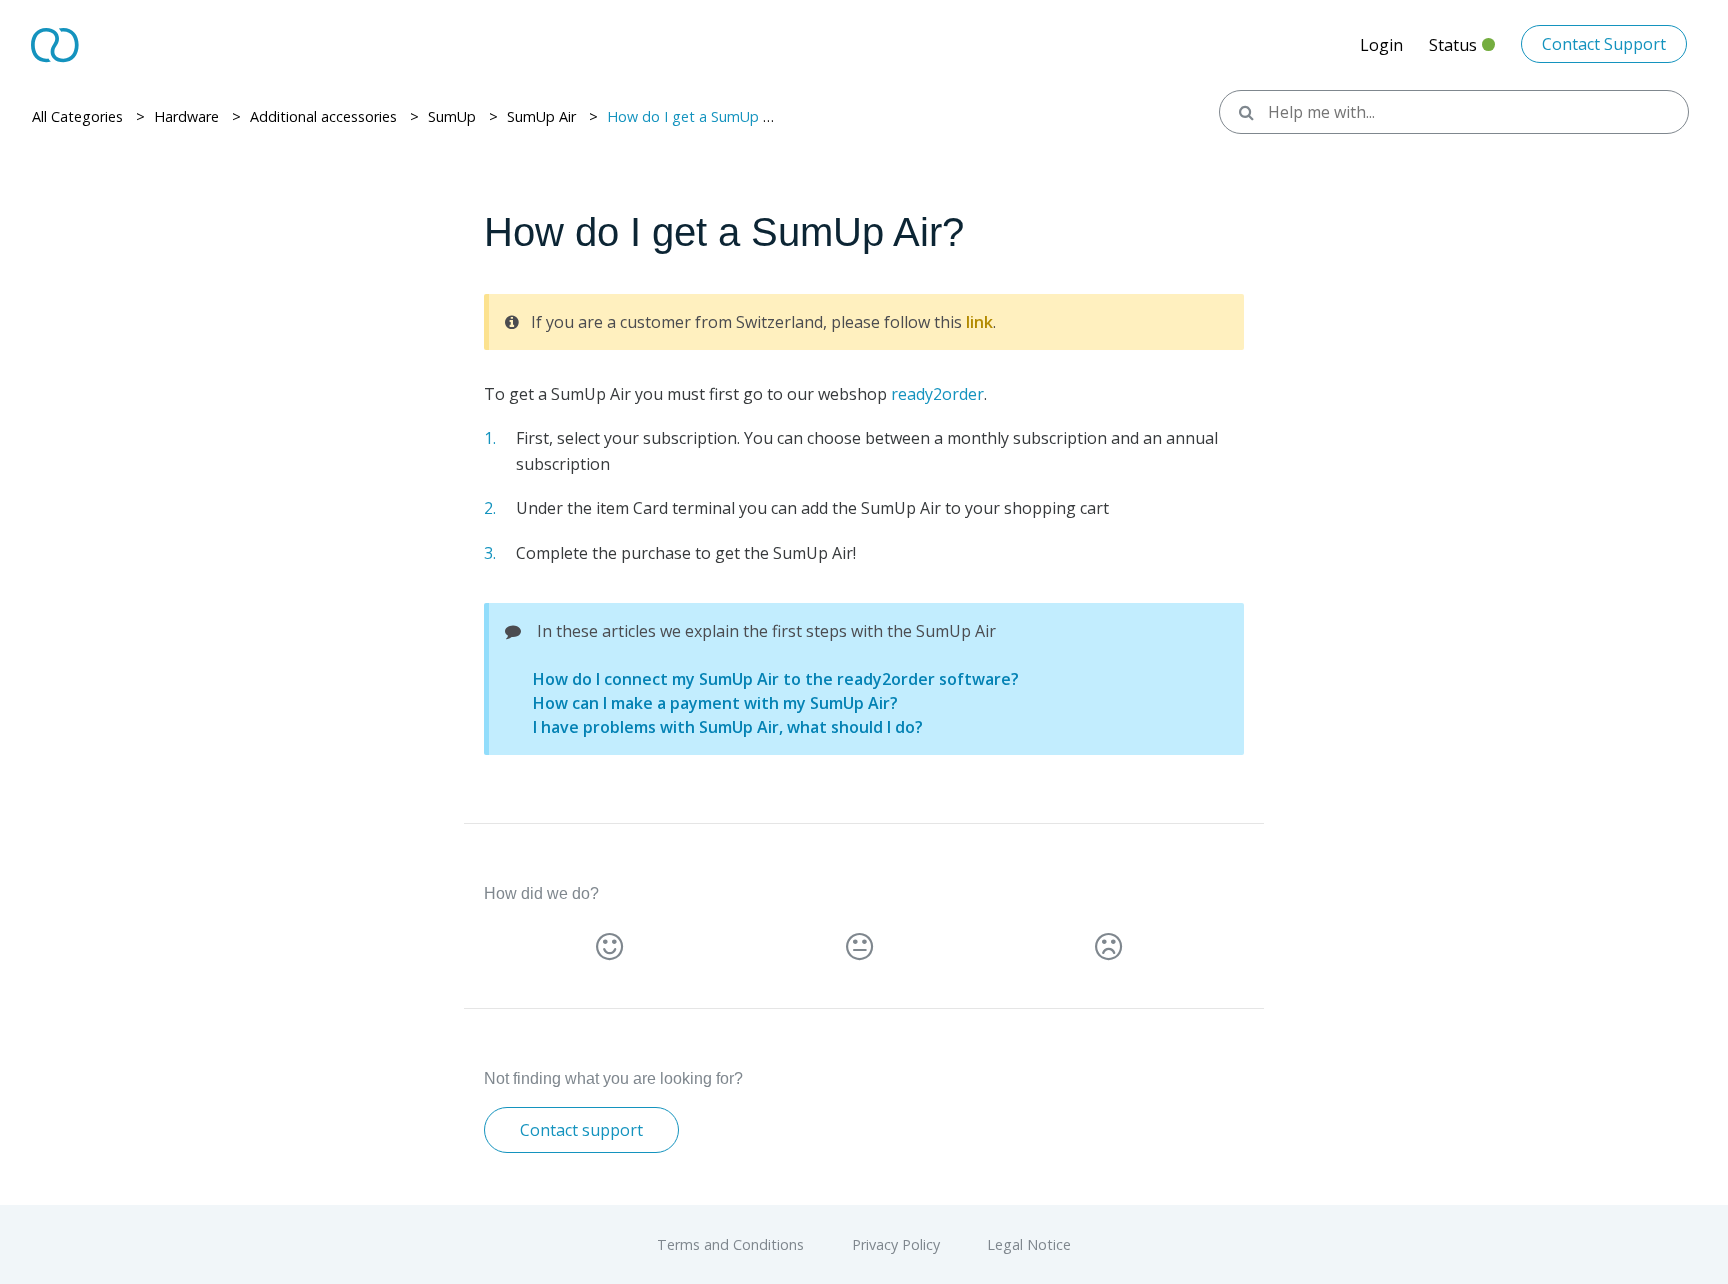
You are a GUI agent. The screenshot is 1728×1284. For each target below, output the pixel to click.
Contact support (581, 1130)
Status (1462, 50)
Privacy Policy (898, 1244)
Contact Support (1604, 44)
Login (1381, 45)
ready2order (937, 394)
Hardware (186, 116)
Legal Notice (1029, 1244)
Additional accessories (323, 116)
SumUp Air (541, 116)
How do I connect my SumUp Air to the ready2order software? (776, 679)
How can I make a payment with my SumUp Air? (715, 703)
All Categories (77, 116)
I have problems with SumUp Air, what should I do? (728, 727)
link (979, 322)
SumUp (452, 116)
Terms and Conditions (732, 1244)
